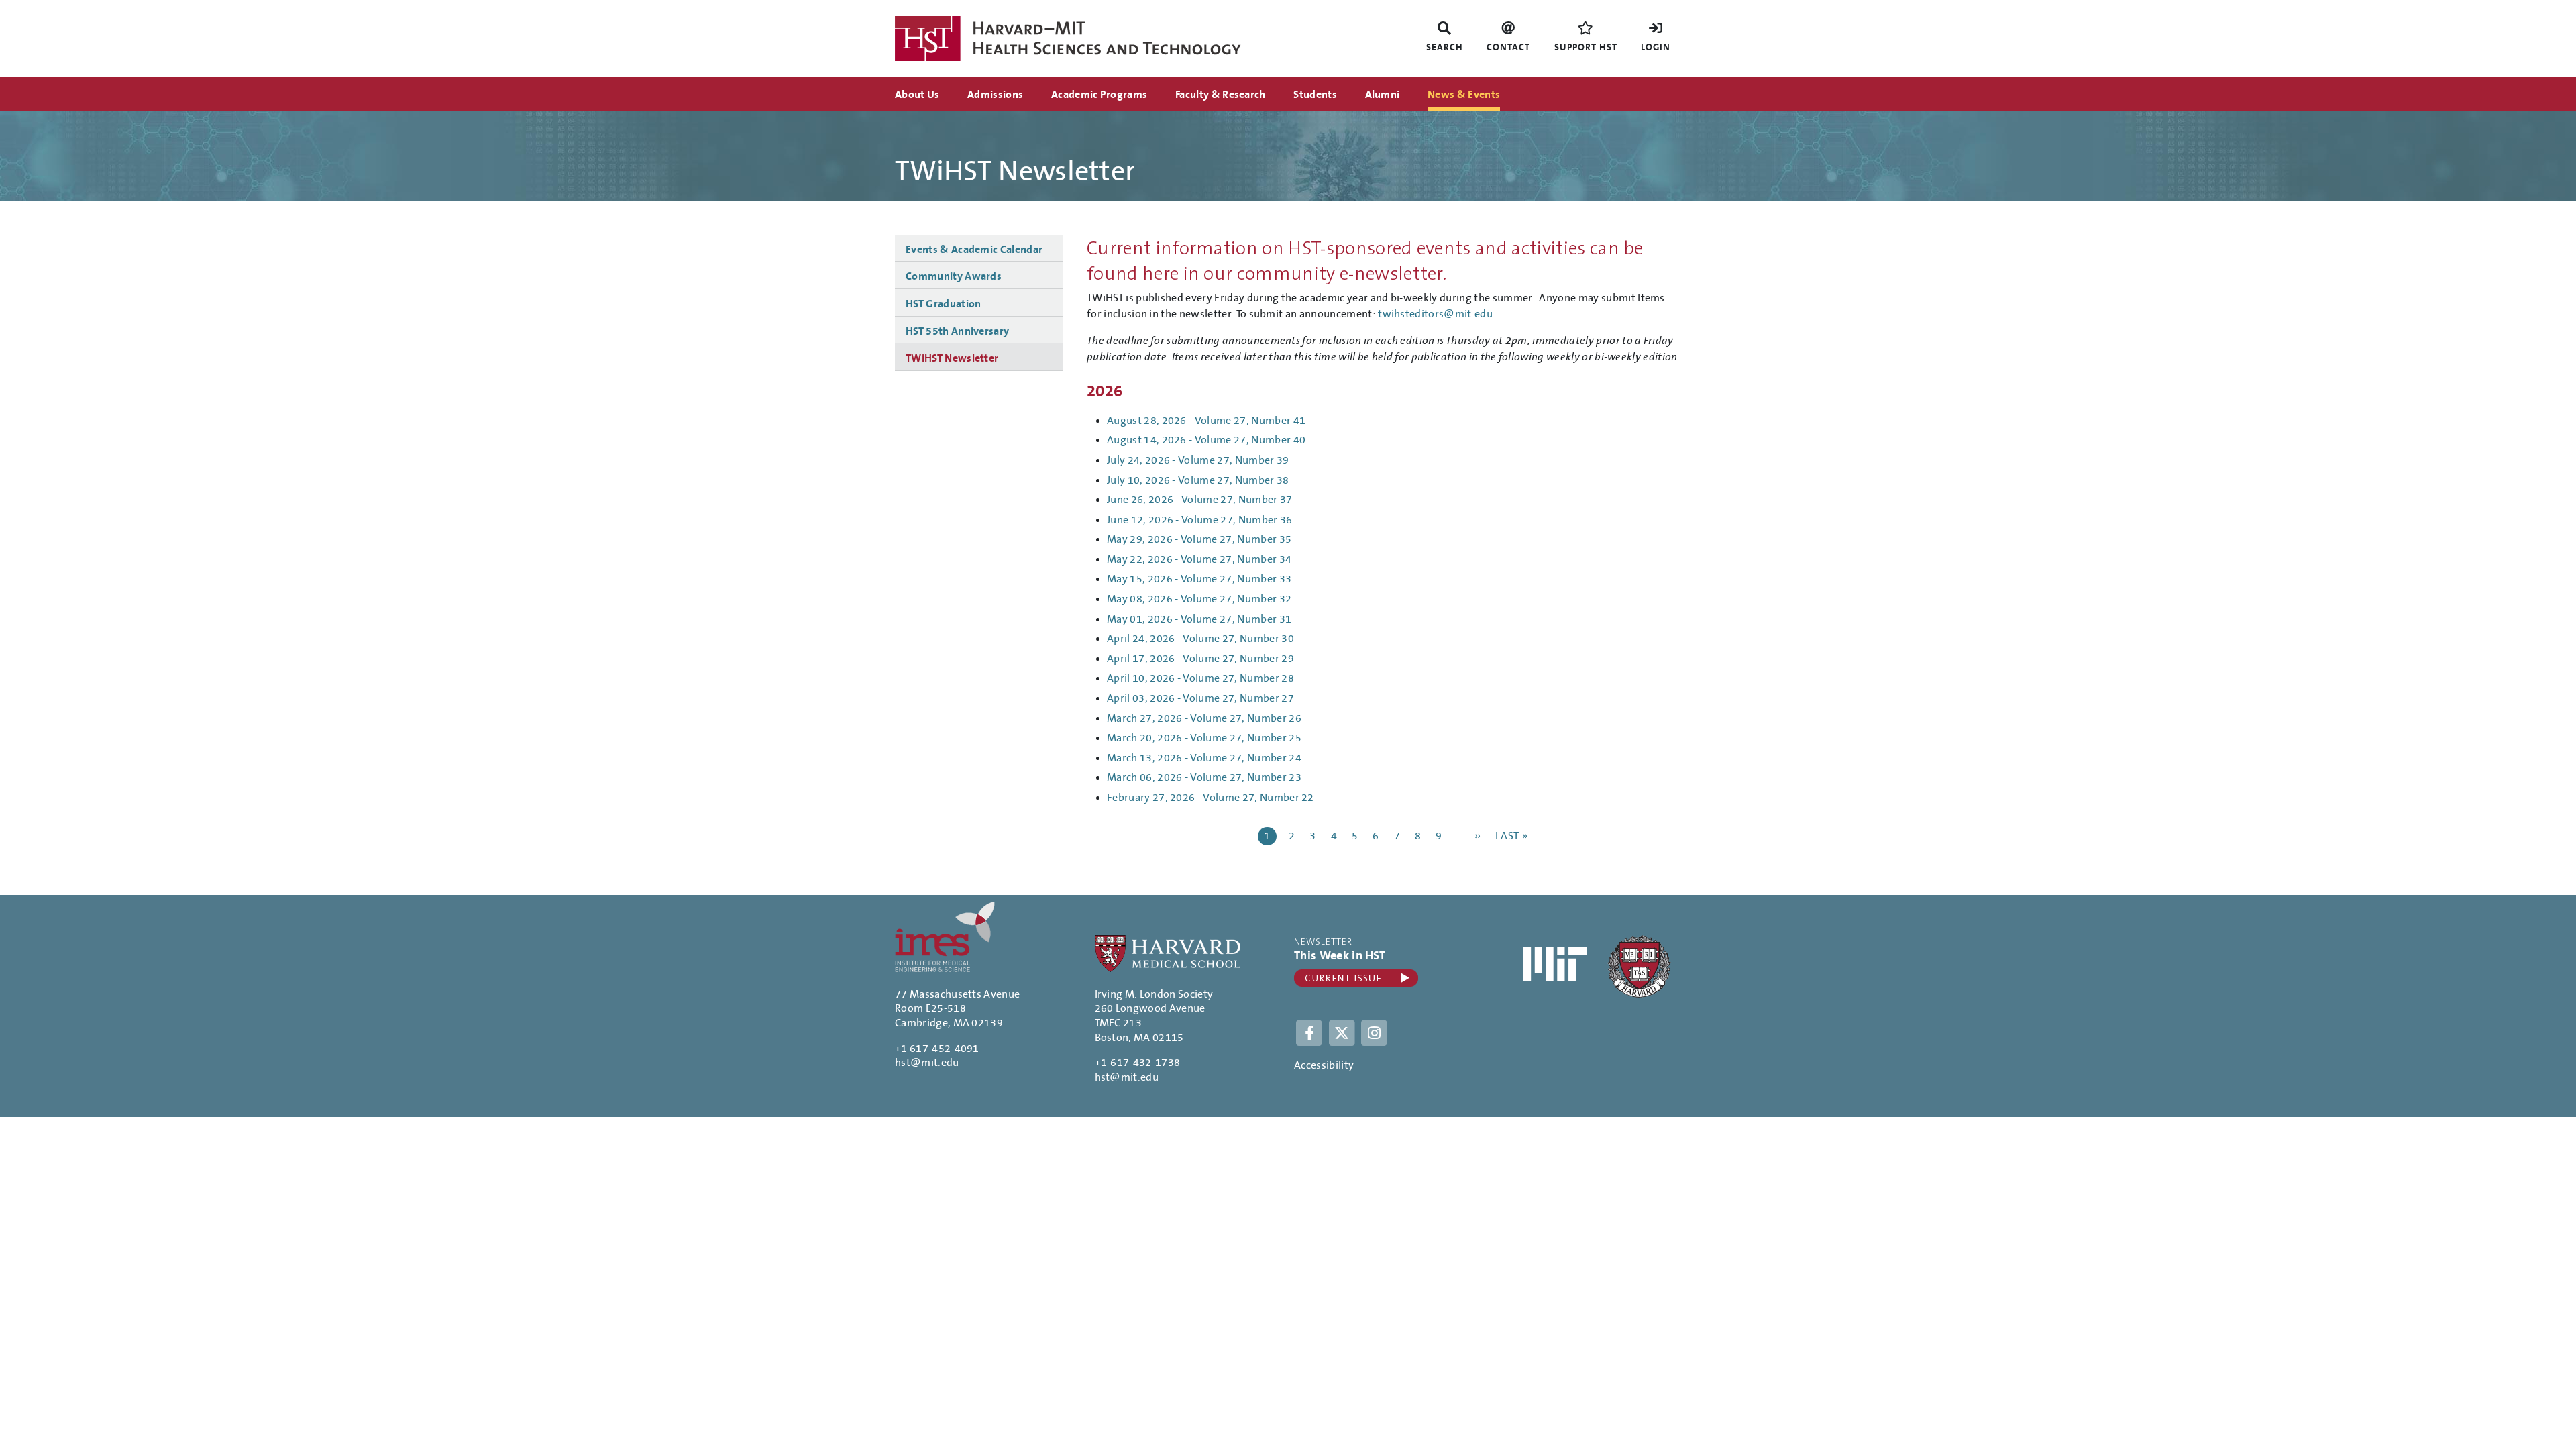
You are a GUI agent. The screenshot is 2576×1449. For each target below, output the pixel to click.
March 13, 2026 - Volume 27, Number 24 (1204, 758)
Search (1445, 48)
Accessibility (1324, 1065)
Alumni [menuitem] (1383, 95)
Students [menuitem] (1315, 95)
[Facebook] (1310, 1032)
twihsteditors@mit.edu (1435, 314)
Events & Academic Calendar (974, 250)
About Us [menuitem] (917, 95)
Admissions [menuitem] (995, 95)
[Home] (1091, 39)
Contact (1508, 48)
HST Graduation (943, 304)
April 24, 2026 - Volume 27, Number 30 (1200, 639)
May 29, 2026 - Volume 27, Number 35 (1199, 539)
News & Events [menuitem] (1464, 95)
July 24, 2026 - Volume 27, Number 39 (1198, 460)
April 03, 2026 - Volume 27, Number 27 (1200, 698)
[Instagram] (1375, 1032)
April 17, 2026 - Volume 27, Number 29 (1200, 659)
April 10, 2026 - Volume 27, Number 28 (1200, 678)
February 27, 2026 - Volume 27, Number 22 (1211, 798)
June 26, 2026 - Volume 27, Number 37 (1200, 500)
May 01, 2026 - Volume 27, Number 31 (1199, 619)
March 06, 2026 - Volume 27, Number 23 (1204, 777)
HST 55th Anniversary (957, 331)
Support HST (1586, 48)
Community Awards (954, 276)
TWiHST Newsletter (952, 358)
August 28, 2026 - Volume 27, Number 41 (1206, 421)
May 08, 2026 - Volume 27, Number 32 (1199, 599)
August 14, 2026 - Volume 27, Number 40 (1206, 440)
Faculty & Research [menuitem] (1221, 95)
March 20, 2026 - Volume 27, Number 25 (1204, 738)
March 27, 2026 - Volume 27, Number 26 (1204, 718)
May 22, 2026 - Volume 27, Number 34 (1199, 559)
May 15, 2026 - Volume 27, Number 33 (1199, 579)
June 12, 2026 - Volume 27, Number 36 (1200, 520)
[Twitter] (1343, 1032)
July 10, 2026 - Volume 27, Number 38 (1198, 480)
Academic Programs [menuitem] (1099, 95)
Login (1656, 48)
